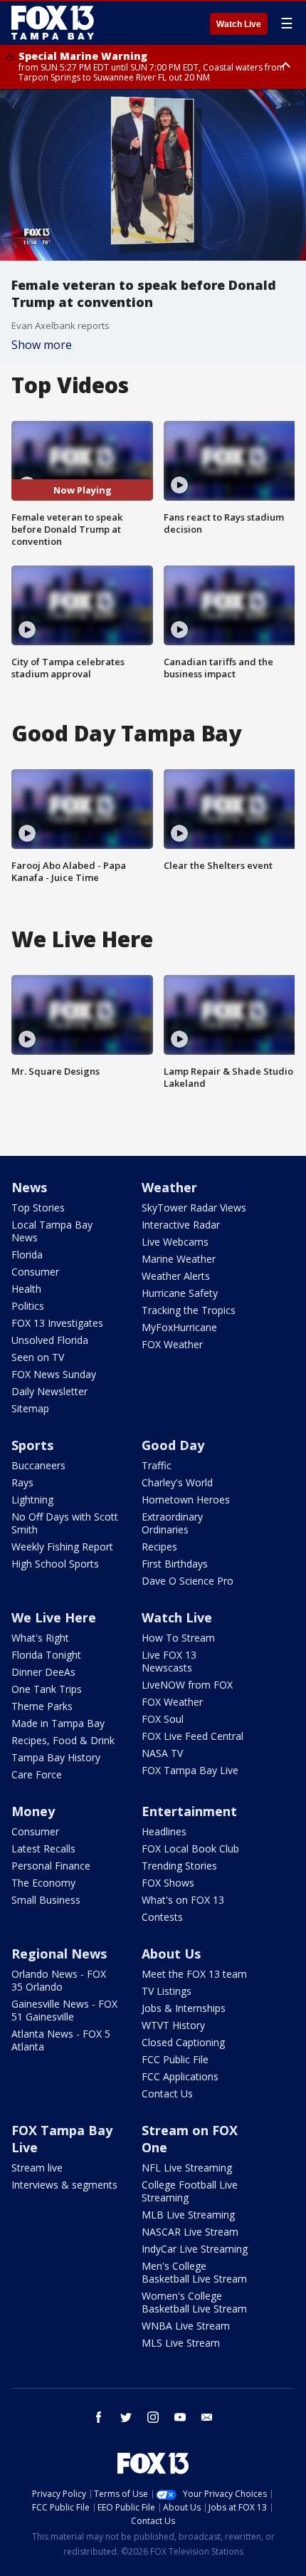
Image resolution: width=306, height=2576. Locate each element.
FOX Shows (168, 1883)
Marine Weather (179, 1259)
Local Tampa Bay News (52, 1231)
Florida (27, 1255)
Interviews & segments (64, 2185)
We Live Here (54, 1617)
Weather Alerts (176, 1276)
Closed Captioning (183, 2042)
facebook (99, 2417)
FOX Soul (163, 1719)
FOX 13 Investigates (57, 1323)
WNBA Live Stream (186, 2326)
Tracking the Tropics (189, 1310)
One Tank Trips (47, 1689)
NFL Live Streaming (187, 2168)
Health (26, 1289)
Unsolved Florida (50, 1340)
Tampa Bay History (56, 1757)
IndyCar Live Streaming (195, 2249)
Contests (162, 1917)
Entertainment (189, 1811)
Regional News (59, 1954)
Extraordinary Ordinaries (172, 1523)
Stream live (37, 2168)
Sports (32, 1445)
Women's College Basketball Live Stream (194, 2302)
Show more (42, 345)
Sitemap (30, 1408)
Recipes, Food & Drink (63, 1740)
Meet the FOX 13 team (194, 1974)
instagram (153, 2417)
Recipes (159, 1547)
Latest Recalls (43, 1848)
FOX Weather (172, 1344)
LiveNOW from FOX (187, 1685)
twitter (126, 2417)
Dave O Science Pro (188, 1581)
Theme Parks (42, 1706)
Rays (22, 1482)
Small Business (46, 1900)
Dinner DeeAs (43, 1672)
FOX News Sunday (54, 1374)
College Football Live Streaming (190, 2191)
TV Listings (167, 1991)
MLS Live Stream (181, 2343)
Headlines (164, 1831)
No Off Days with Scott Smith (65, 1523)
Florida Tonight (46, 1655)
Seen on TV (38, 1357)
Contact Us (167, 2093)
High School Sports (55, 1564)
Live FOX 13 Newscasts (169, 1661)
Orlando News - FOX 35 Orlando (59, 1980)
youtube (180, 2417)
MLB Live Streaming (188, 2215)
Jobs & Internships (184, 2008)
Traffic (157, 1465)
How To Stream (178, 1638)
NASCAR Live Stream (190, 2232)
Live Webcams (175, 1242)
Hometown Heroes (186, 1500)
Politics (28, 1306)
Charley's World (177, 1482)
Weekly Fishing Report (62, 1547)
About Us (171, 1954)
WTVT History (173, 2025)
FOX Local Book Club (190, 1848)
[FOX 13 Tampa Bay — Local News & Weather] (53, 23)
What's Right (40, 1638)
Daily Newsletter (49, 1391)
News (29, 1187)
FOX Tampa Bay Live (190, 1770)
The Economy (43, 1883)
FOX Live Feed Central (192, 1736)
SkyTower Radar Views (194, 1208)
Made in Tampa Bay (58, 1723)
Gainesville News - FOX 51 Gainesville (64, 2010)
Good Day (173, 1445)
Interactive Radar (181, 1225)
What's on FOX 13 (183, 1900)
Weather (169, 1187)
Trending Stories (179, 1866)
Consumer (35, 1272)
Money (33, 1811)
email (207, 2417)
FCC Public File (175, 2059)
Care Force (37, 1774)
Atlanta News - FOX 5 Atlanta (61, 2040)
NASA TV (162, 1753)
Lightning (32, 1500)
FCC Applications (180, 2076)
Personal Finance (51, 1866)
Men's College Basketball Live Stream (194, 2272)
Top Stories (38, 1208)
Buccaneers (38, 1465)
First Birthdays (175, 1564)
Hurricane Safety (180, 1293)
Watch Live (239, 24)
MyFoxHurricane (179, 1327)
